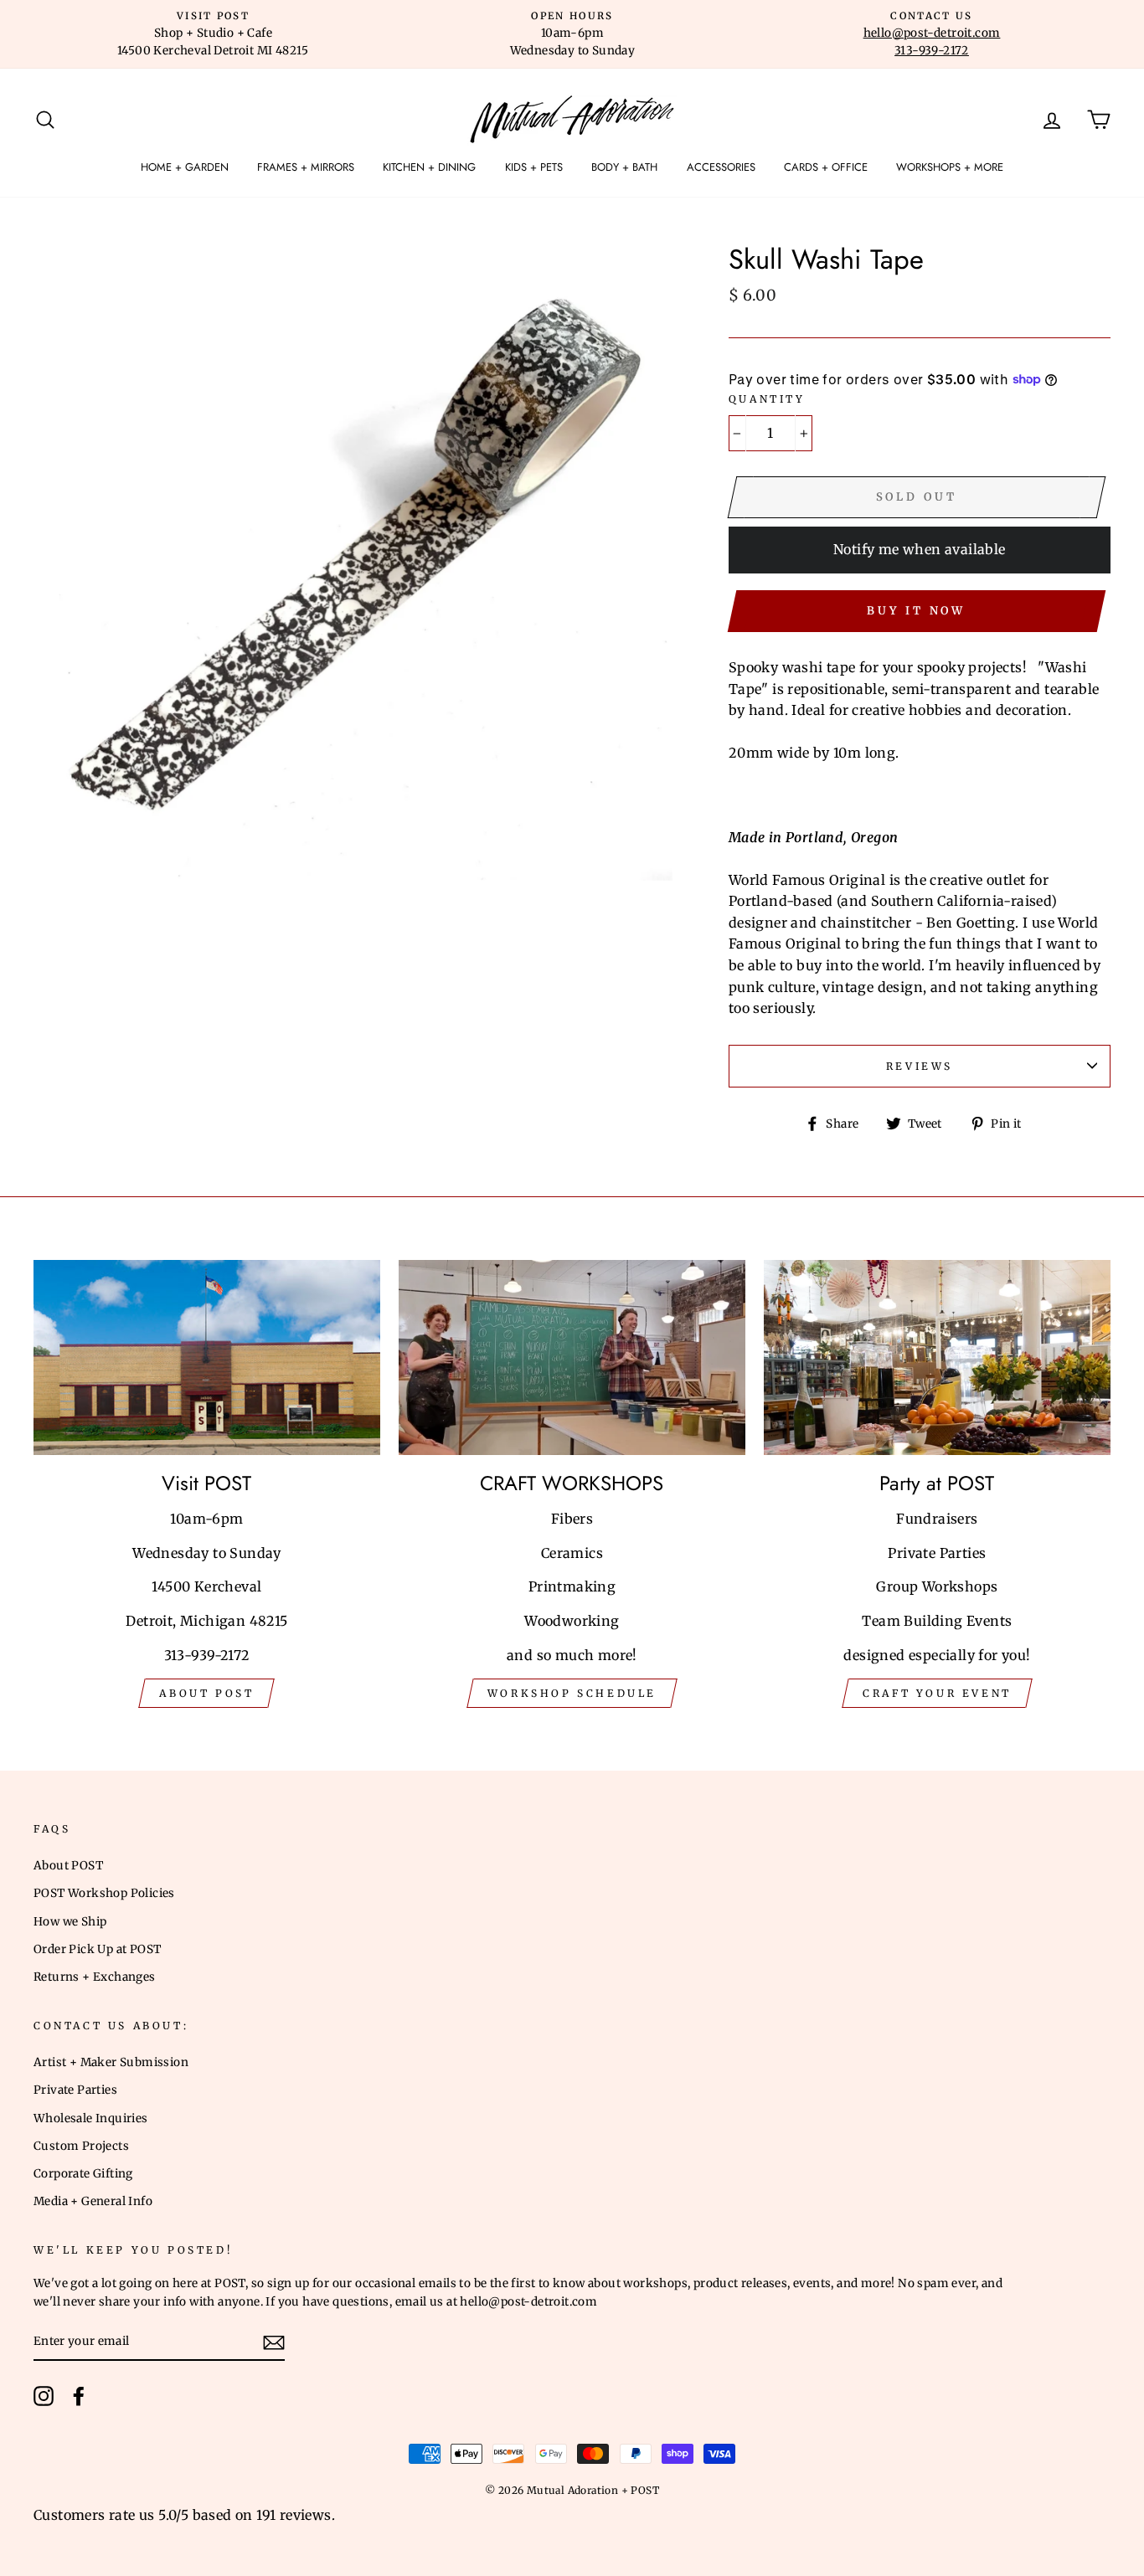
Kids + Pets (534, 167)
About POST (68, 1866)
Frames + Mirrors (306, 167)
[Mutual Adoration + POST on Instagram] (44, 2396)
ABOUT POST (206, 1693)
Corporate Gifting (83, 2174)
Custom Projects (81, 2146)
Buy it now (916, 611)
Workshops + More (950, 167)
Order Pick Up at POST (97, 1949)
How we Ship (70, 1922)
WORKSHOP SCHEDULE (572, 1693)
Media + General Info (93, 2201)
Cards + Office (826, 167)
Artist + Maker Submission (111, 2062)
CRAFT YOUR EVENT (937, 1693)
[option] (213, 34)
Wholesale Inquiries (91, 2118)
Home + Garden (185, 167)
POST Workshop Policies (104, 1893)
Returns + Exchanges (95, 1977)
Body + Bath (624, 167)
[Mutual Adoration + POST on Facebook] (79, 2396)
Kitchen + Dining (429, 167)
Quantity (767, 399)
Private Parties (75, 2090)
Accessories (721, 167)
